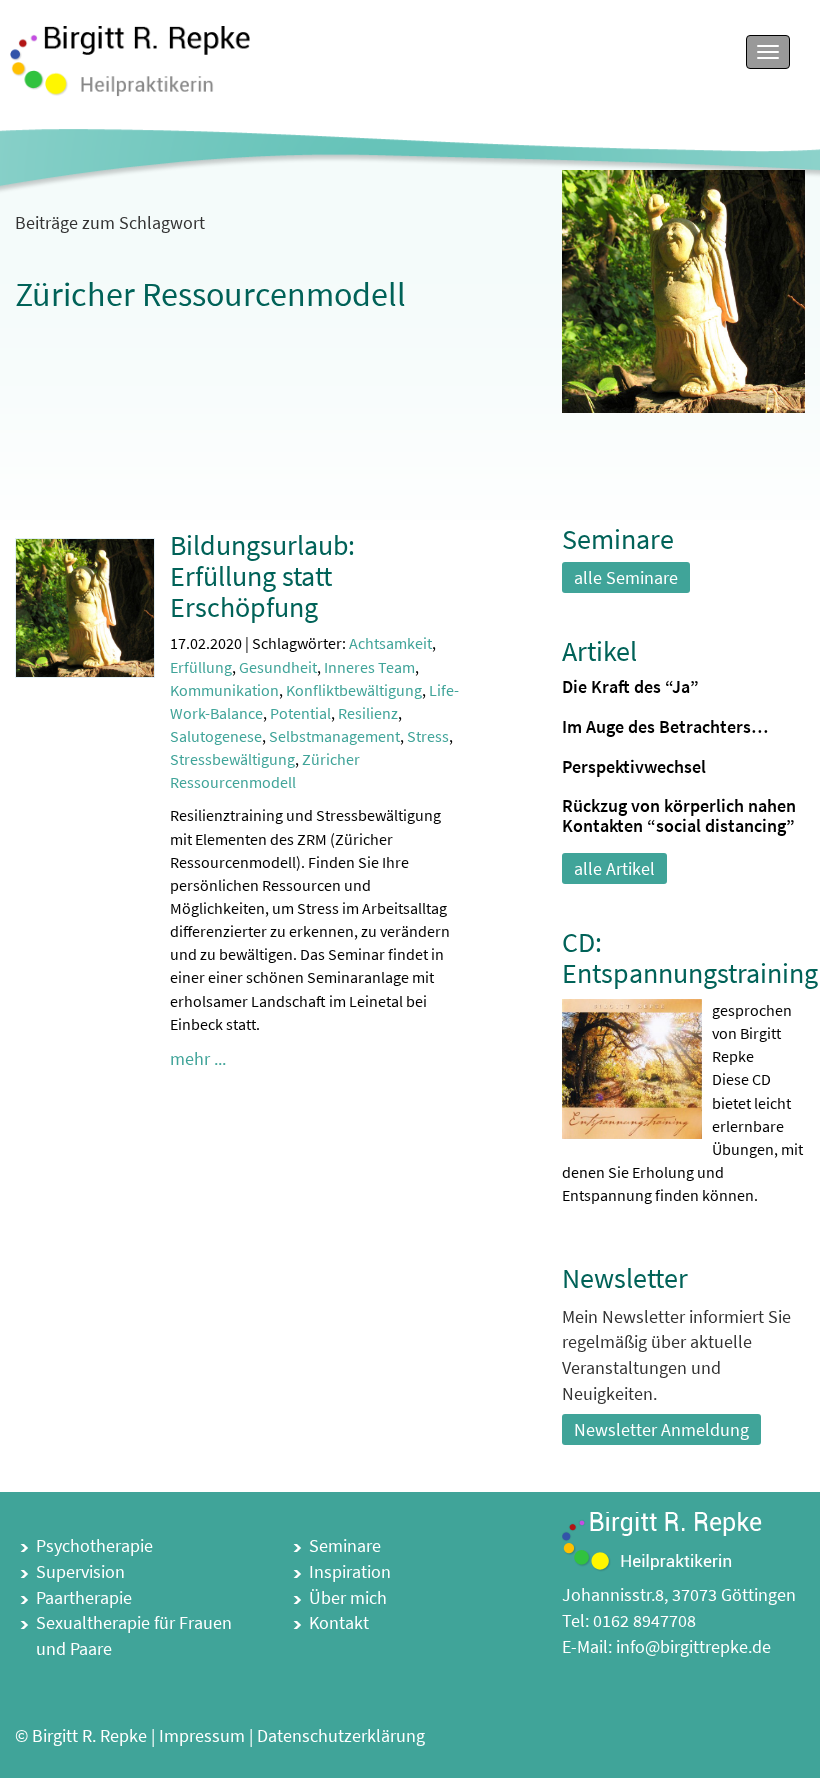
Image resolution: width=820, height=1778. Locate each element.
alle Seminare (626, 577)
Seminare (345, 1545)
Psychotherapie (94, 1545)
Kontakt (339, 1622)
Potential (300, 713)
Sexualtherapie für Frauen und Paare (134, 1635)
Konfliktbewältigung (354, 690)
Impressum (202, 1735)
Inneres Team (369, 667)
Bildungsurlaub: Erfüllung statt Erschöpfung (262, 576)
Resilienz (368, 713)
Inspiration (350, 1571)
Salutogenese (216, 736)
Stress (428, 736)
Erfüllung (201, 667)
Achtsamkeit (390, 643)
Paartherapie (84, 1597)
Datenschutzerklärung (341, 1735)
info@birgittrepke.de (693, 1646)
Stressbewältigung (232, 759)
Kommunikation (224, 690)
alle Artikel (614, 868)
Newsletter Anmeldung (661, 1429)
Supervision (80, 1571)
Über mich (348, 1597)
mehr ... (198, 1058)
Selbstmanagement (334, 736)
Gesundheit (278, 667)
